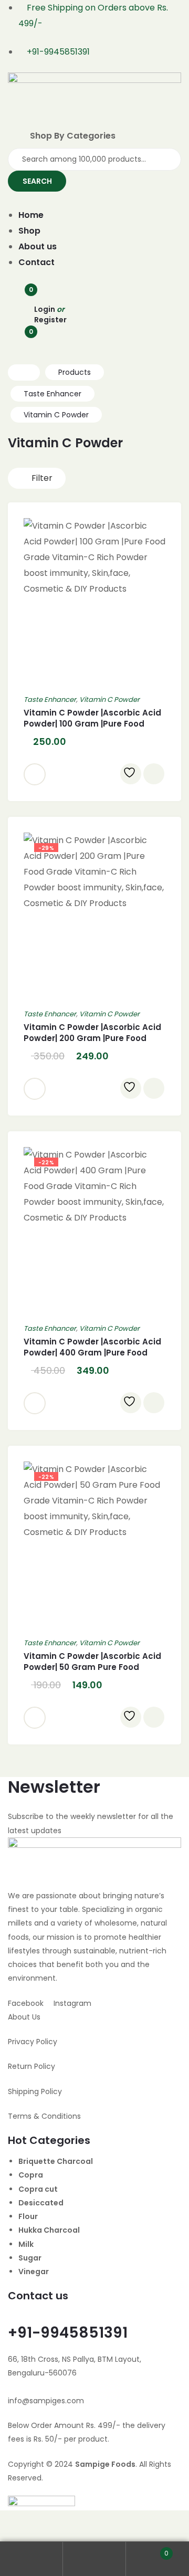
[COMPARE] (154, 774)
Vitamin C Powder (109, 700)
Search (94, 2559)
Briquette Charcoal (56, 2161)
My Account (31, 2559)
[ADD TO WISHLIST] (131, 774)
